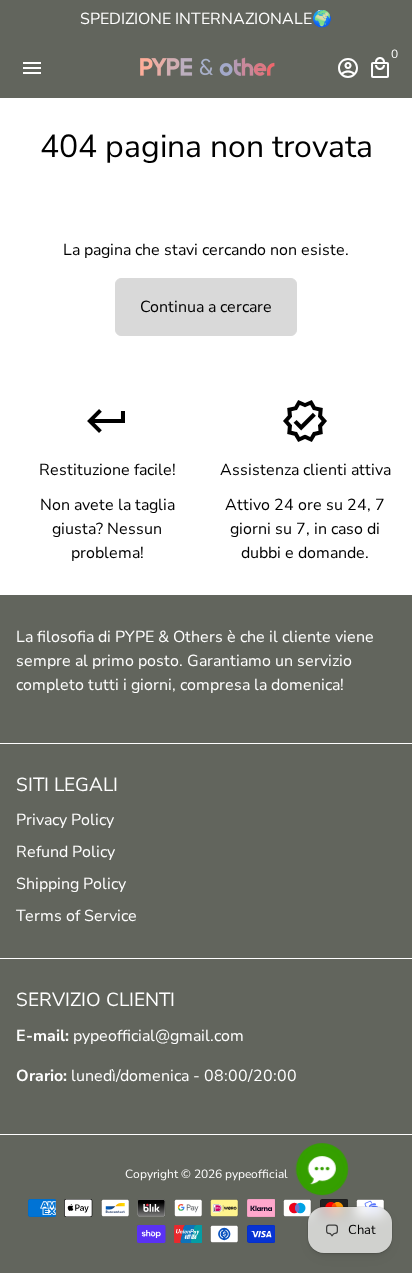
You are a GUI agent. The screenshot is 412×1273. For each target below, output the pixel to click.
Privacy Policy (65, 820)
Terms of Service (76, 916)
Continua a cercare (206, 307)
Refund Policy (65, 852)
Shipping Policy (71, 884)
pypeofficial (256, 1174)
